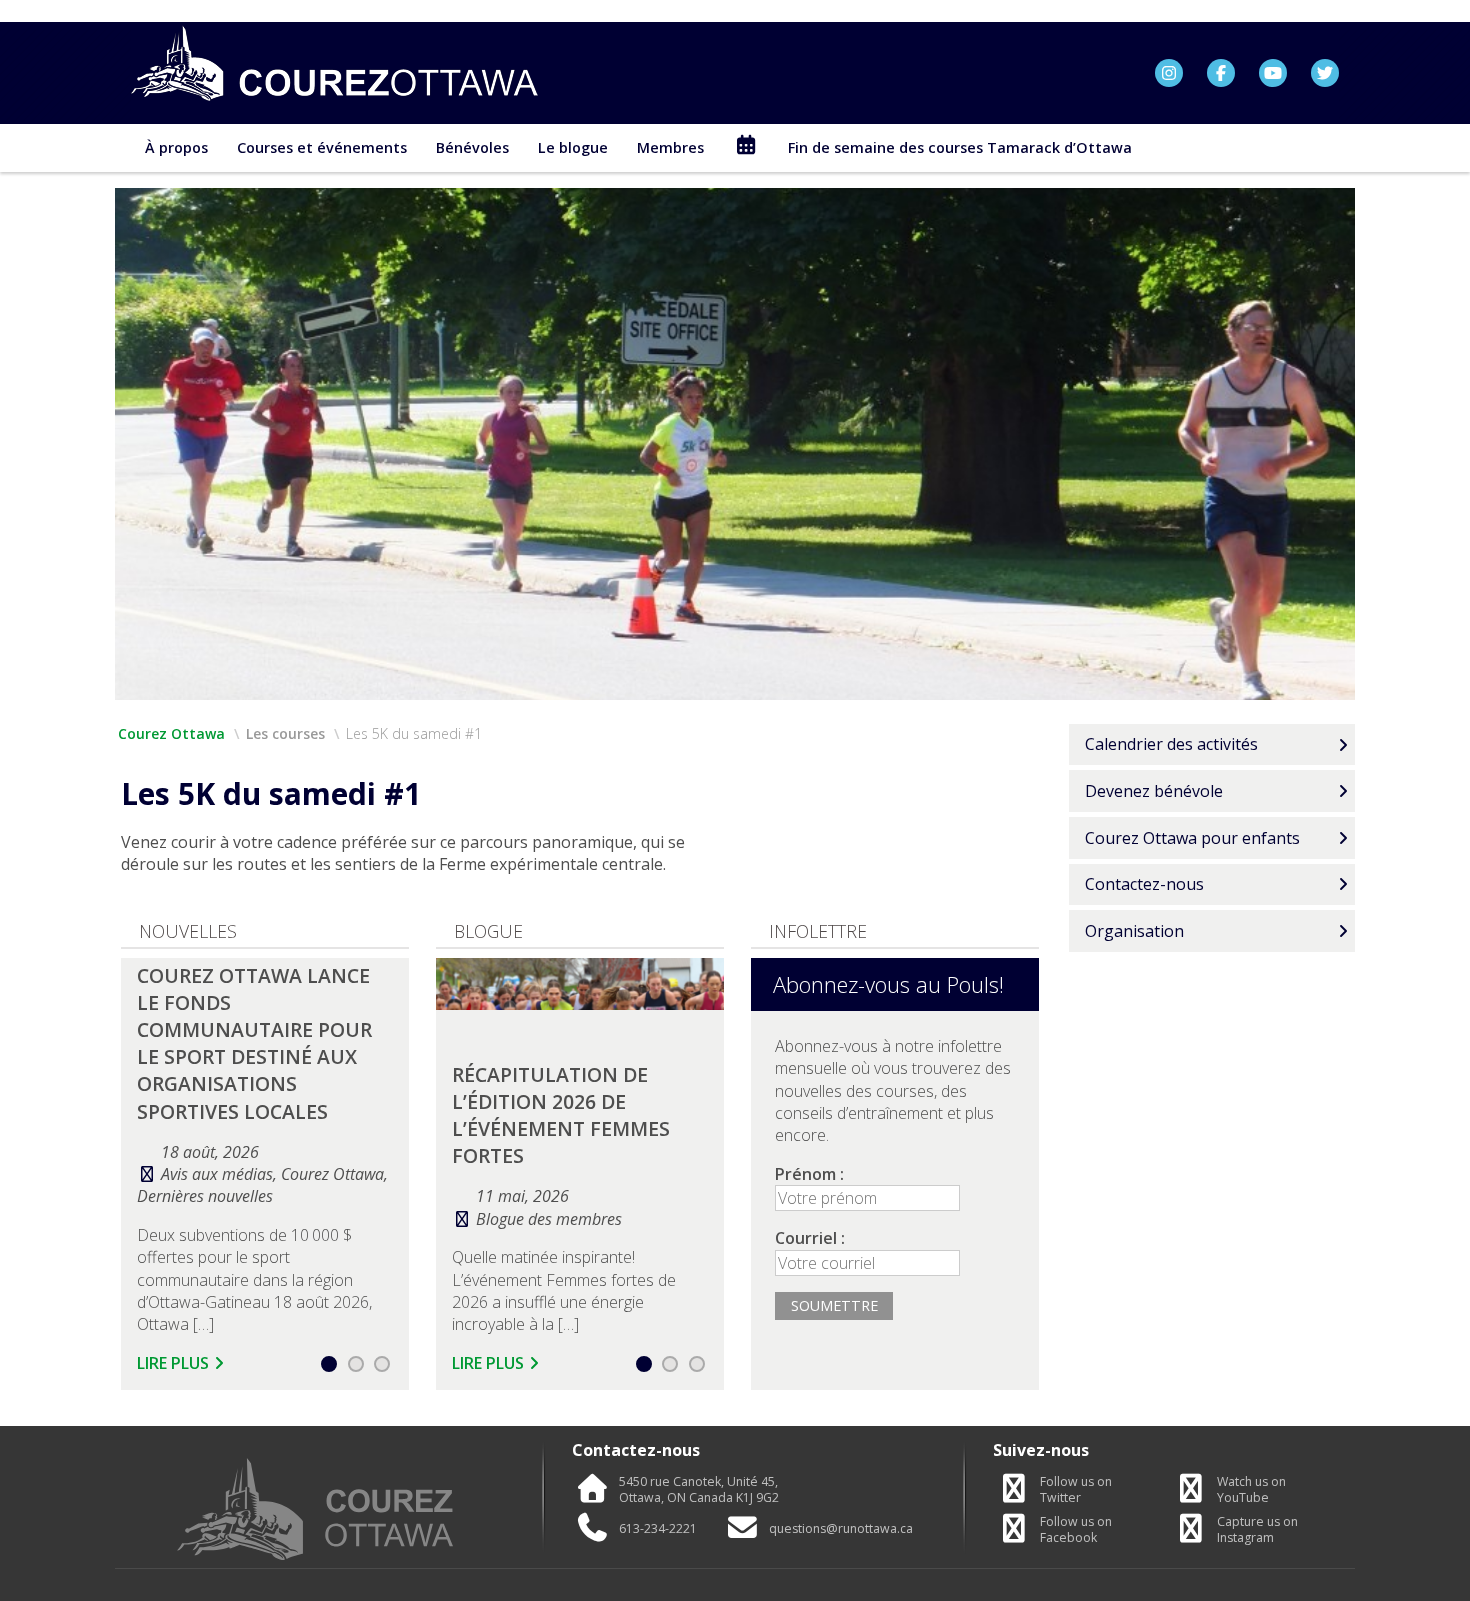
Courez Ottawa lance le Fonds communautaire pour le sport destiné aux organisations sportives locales (254, 1043)
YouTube (1251, 1490)
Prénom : (809, 1174)
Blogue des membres (549, 1219)
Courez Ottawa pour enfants (1192, 838)
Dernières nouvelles (205, 1196)
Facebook (1076, 1530)
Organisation (1134, 931)
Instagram (1257, 1530)
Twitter (1076, 1490)
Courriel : (810, 1238)
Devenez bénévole (1154, 791)
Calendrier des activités (1171, 744)
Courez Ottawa (171, 733)
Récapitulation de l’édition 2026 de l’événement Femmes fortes (561, 1115)
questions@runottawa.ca (841, 1529)
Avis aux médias (217, 1174)
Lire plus (173, 1363)
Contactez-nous (1144, 884)
